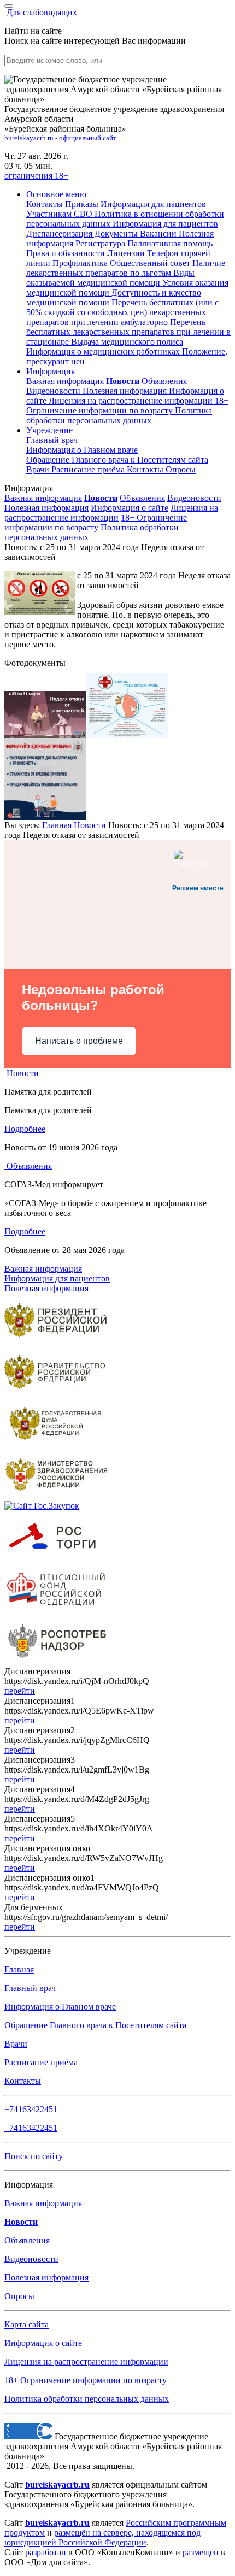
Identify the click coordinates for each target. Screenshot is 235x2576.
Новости (90, 825)
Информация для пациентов (57, 1278)
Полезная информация (126, 391)
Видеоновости (54, 391)
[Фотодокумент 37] (45, 735)
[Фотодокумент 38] (127, 735)
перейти (20, 1691)
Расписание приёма (89, 469)
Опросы (181, 469)
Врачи (39, 469)
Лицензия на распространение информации (111, 513)
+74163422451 (31, 2109)
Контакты (146, 469)
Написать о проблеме (79, 1041)
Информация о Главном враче (60, 2007)
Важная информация (66, 381)
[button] (56, 194)
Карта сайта (27, 2324)
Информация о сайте (130, 508)
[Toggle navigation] (9, 6)
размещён (201, 2552)
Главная (57, 825)
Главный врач (52, 440)
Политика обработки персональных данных (87, 2399)
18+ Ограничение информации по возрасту (96, 522)
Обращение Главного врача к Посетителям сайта (95, 2025)
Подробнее (25, 1129)
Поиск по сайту (34, 2156)
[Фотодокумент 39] (45, 817)
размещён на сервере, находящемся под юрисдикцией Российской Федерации (102, 2537)
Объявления (164, 381)
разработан (46, 2552)
